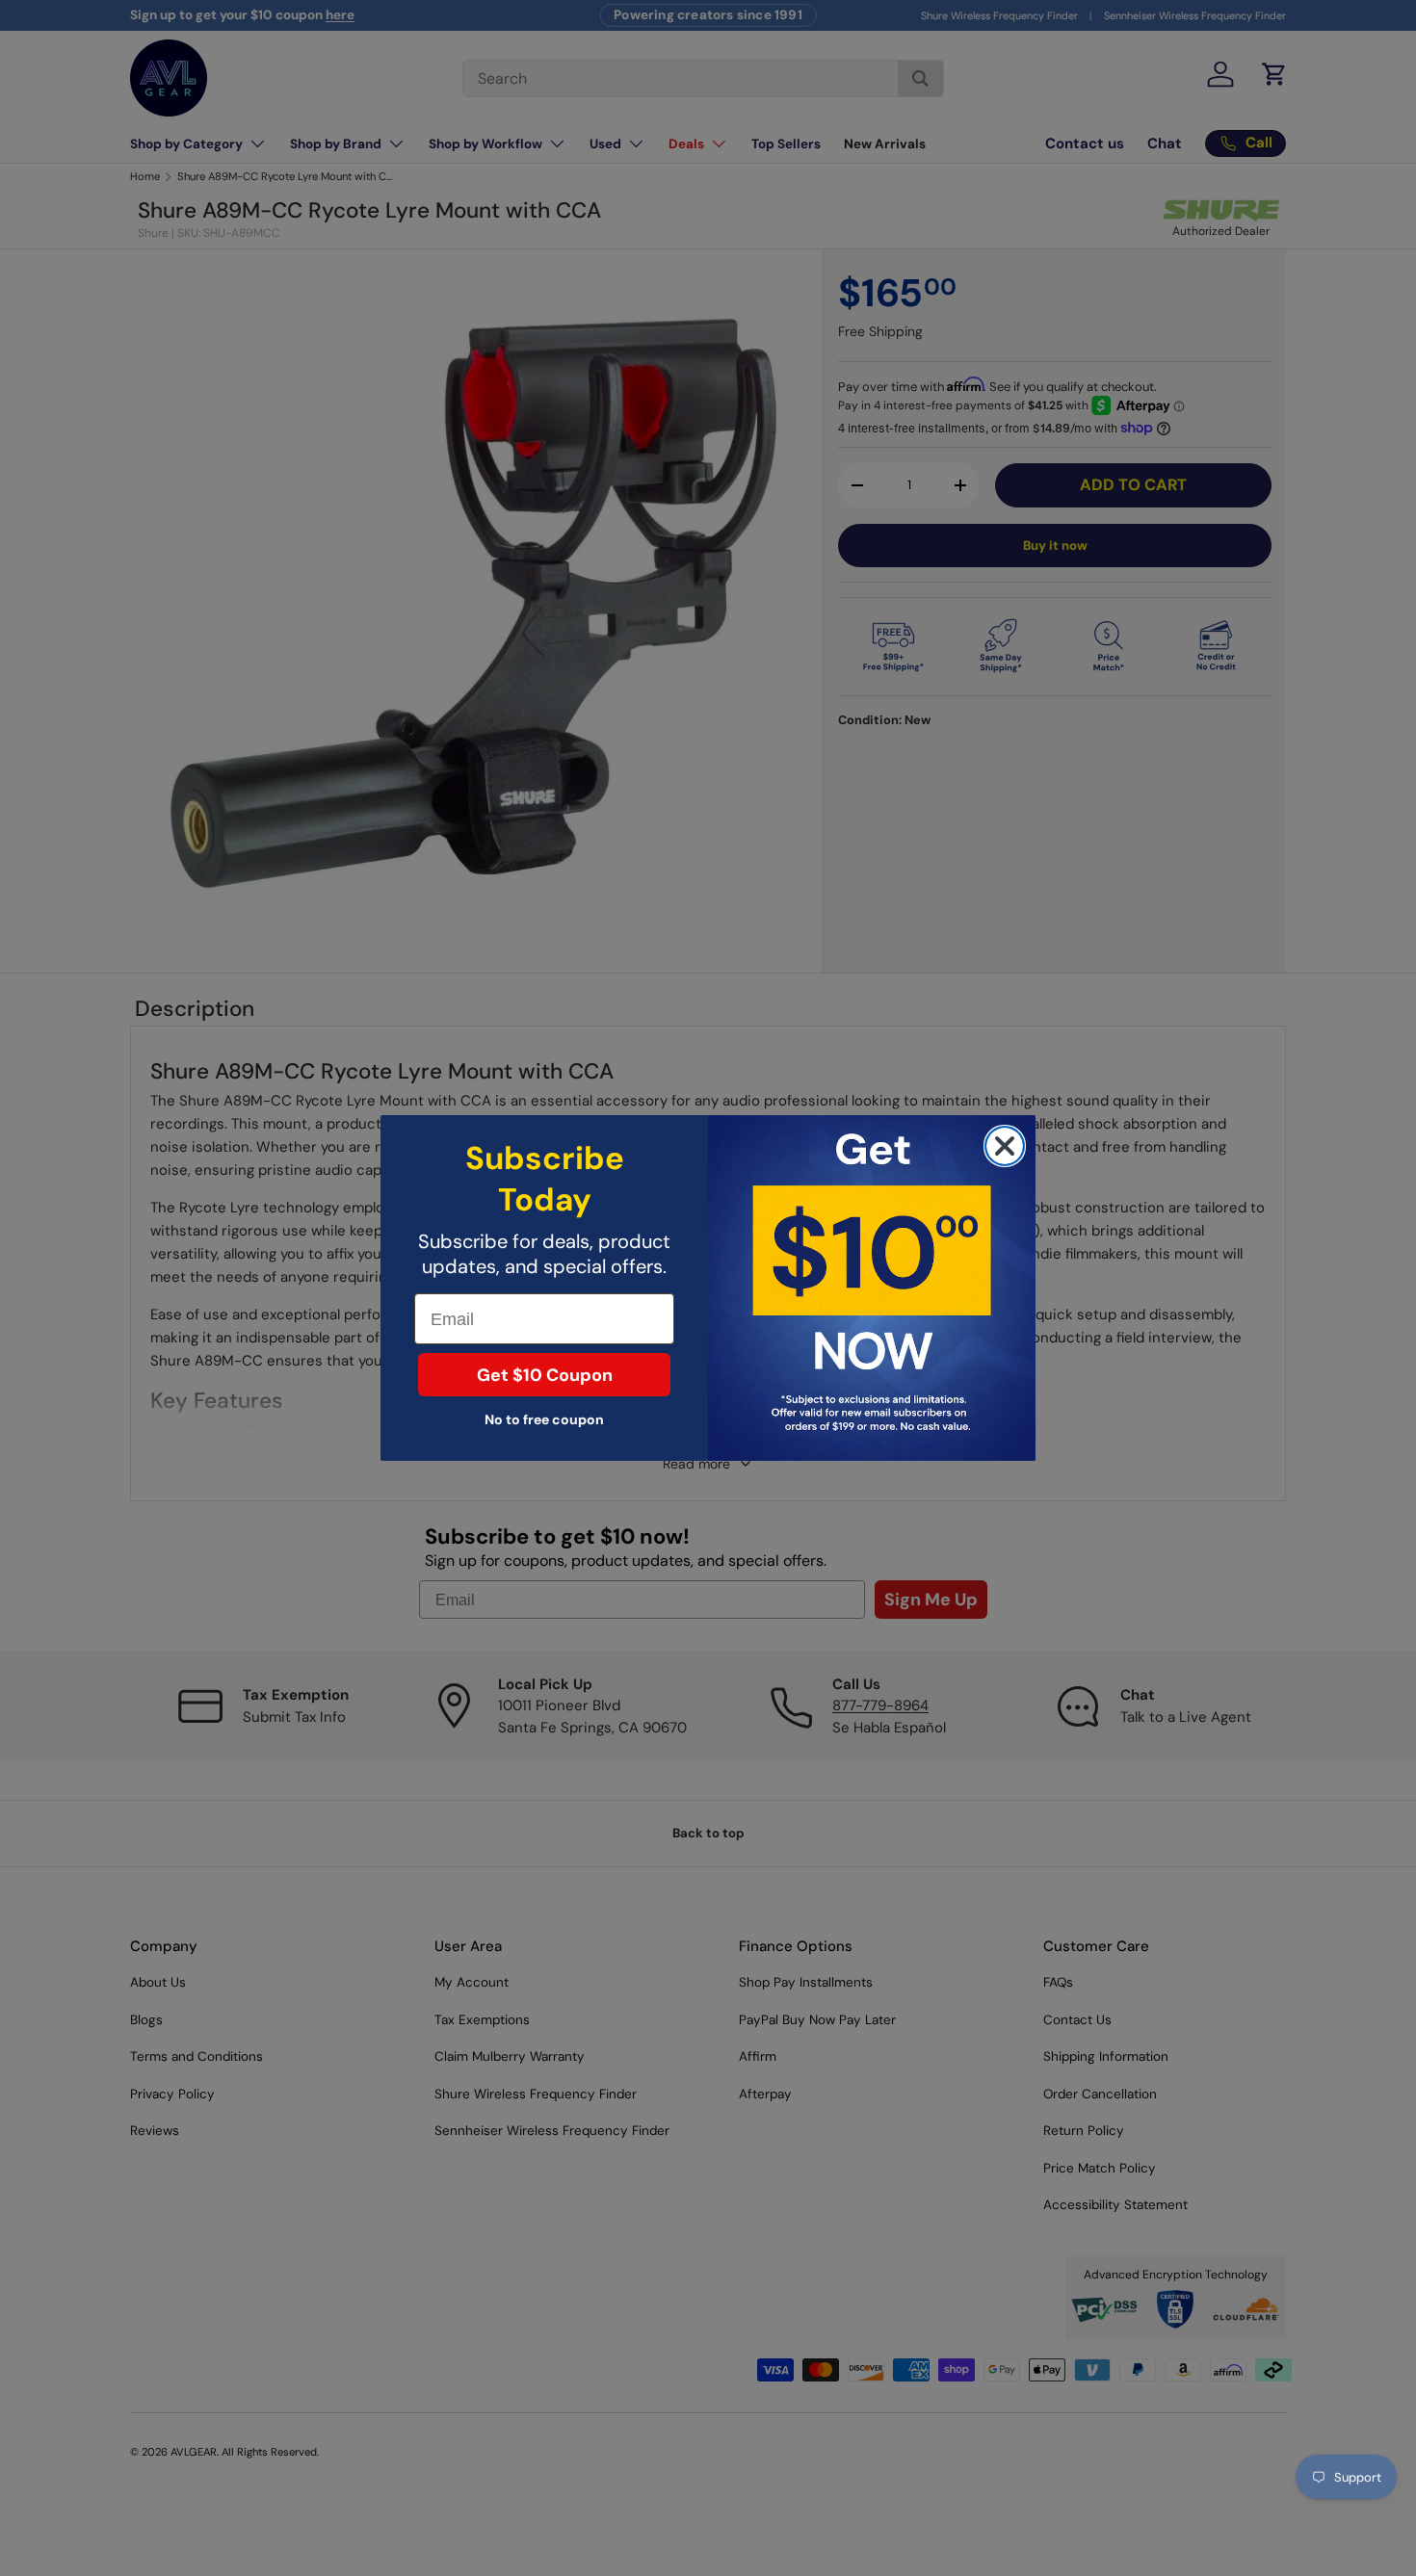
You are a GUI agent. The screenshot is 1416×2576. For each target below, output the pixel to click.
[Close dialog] (1005, 1146)
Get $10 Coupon (545, 1375)
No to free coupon (544, 1419)
